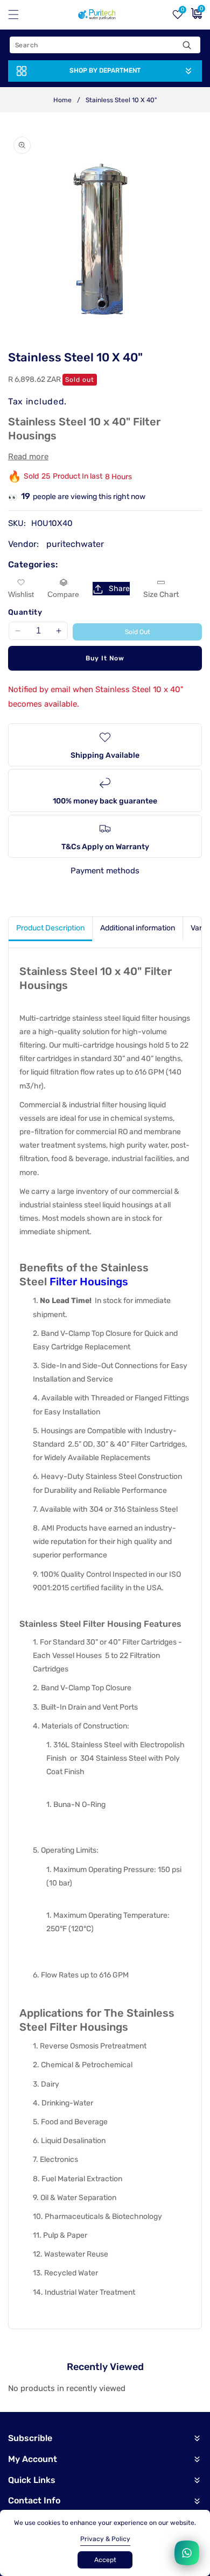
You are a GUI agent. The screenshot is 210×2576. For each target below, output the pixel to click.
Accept (105, 2560)
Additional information (138, 928)
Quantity (25, 612)
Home (62, 100)
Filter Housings (89, 1282)
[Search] (187, 45)
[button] (20, 15)
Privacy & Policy (105, 2539)
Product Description (50, 928)
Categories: (33, 564)
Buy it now (105, 658)
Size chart (161, 595)
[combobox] (105, 45)
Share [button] (119, 589)
